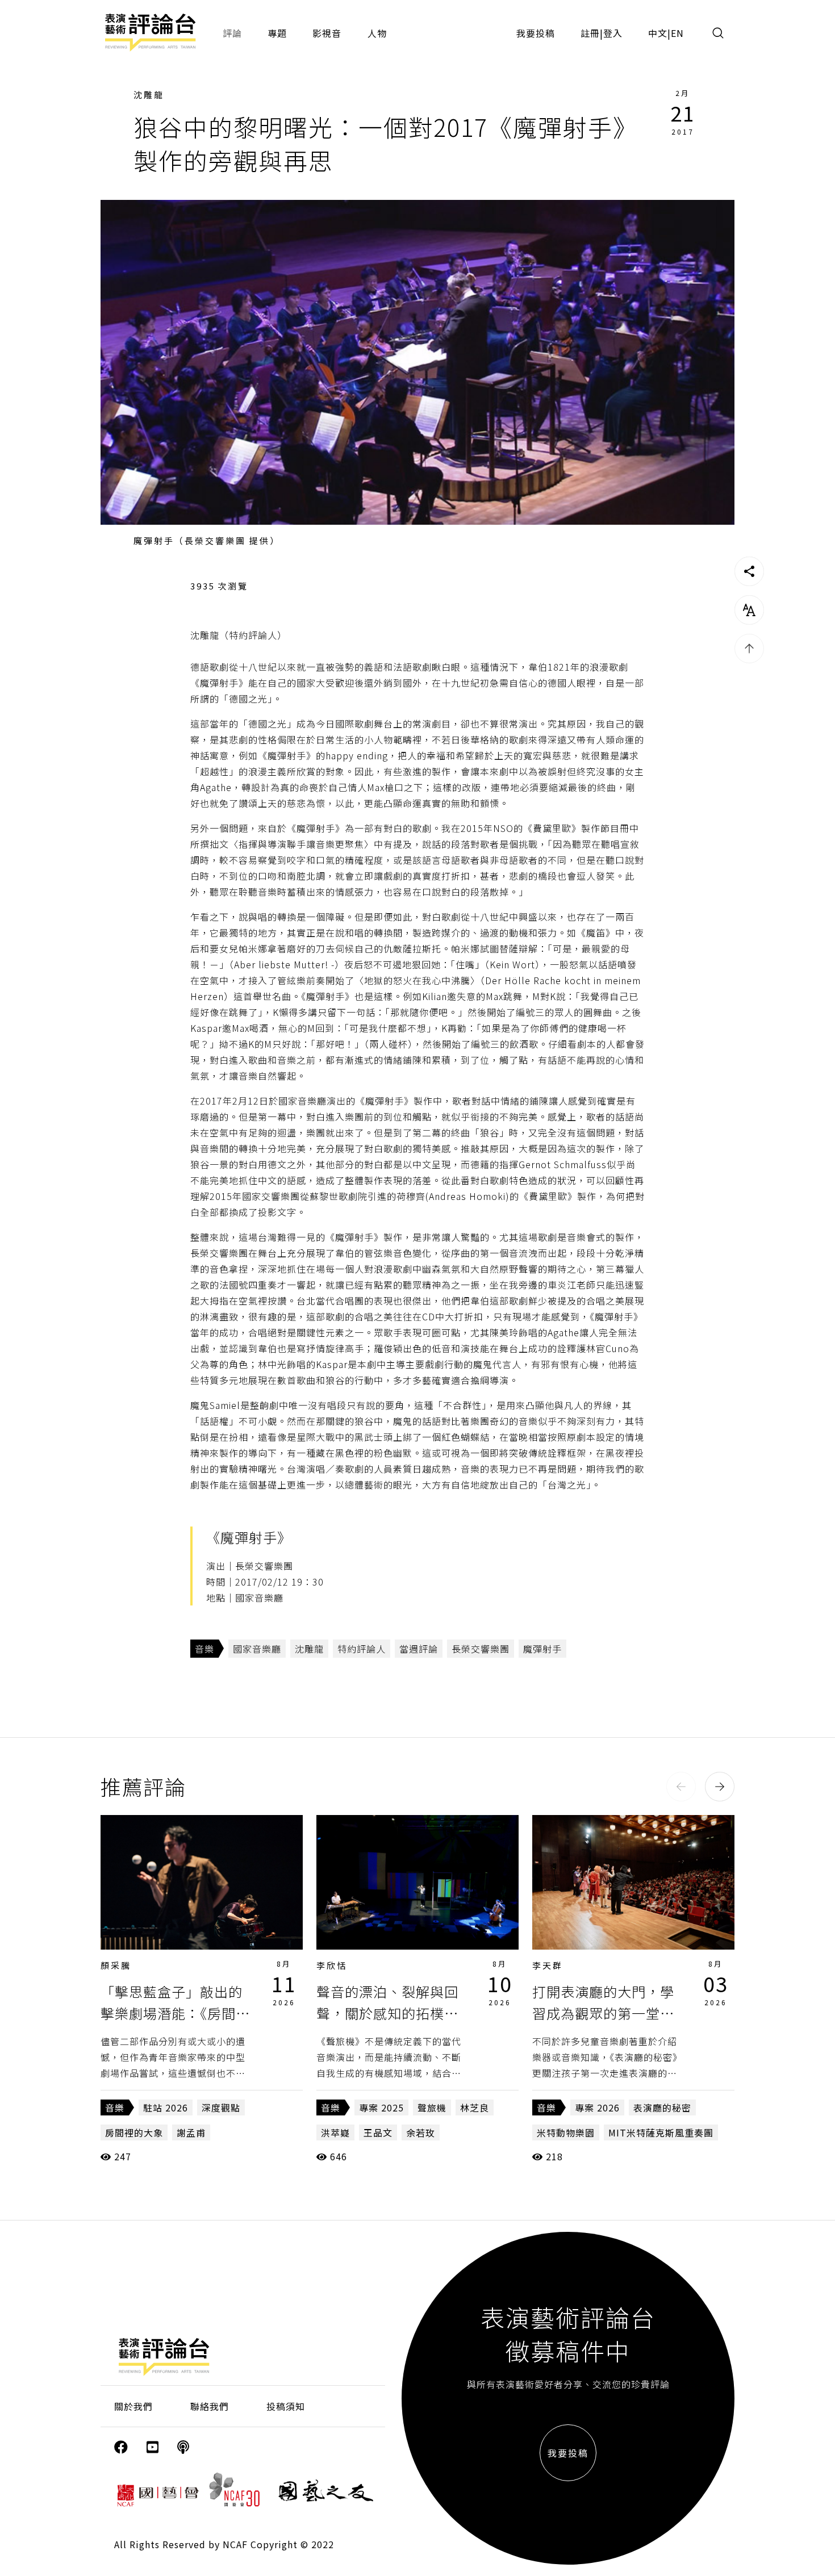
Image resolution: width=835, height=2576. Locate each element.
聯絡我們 (210, 2406)
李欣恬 (332, 1965)
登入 (613, 33)
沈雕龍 (149, 95)
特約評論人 (362, 1649)
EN (677, 33)
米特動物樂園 (566, 2132)
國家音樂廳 (257, 1649)
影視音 (327, 33)
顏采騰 (116, 1965)
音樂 (204, 1649)
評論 (232, 33)
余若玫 (421, 2132)
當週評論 (419, 1649)
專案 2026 (597, 2107)
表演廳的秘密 (662, 2107)
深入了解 (202, 1882)
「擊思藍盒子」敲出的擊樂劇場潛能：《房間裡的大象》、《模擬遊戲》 (175, 2013)
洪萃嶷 (335, 2132)
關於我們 (133, 2406)
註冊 (590, 33)
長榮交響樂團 (481, 1649)
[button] (681, 1787)
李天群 (548, 1965)
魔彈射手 (542, 1649)
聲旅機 (432, 2107)
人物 (377, 33)
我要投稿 (536, 33)
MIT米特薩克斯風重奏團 (661, 2132)
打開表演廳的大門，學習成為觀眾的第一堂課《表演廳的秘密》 (603, 2013)
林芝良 (475, 2107)
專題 (277, 33)
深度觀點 (221, 2107)
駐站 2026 (166, 2107)
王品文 (378, 2132)
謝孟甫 (191, 2132)
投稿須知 (286, 2406)
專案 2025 (381, 2107)
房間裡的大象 (134, 2132)
